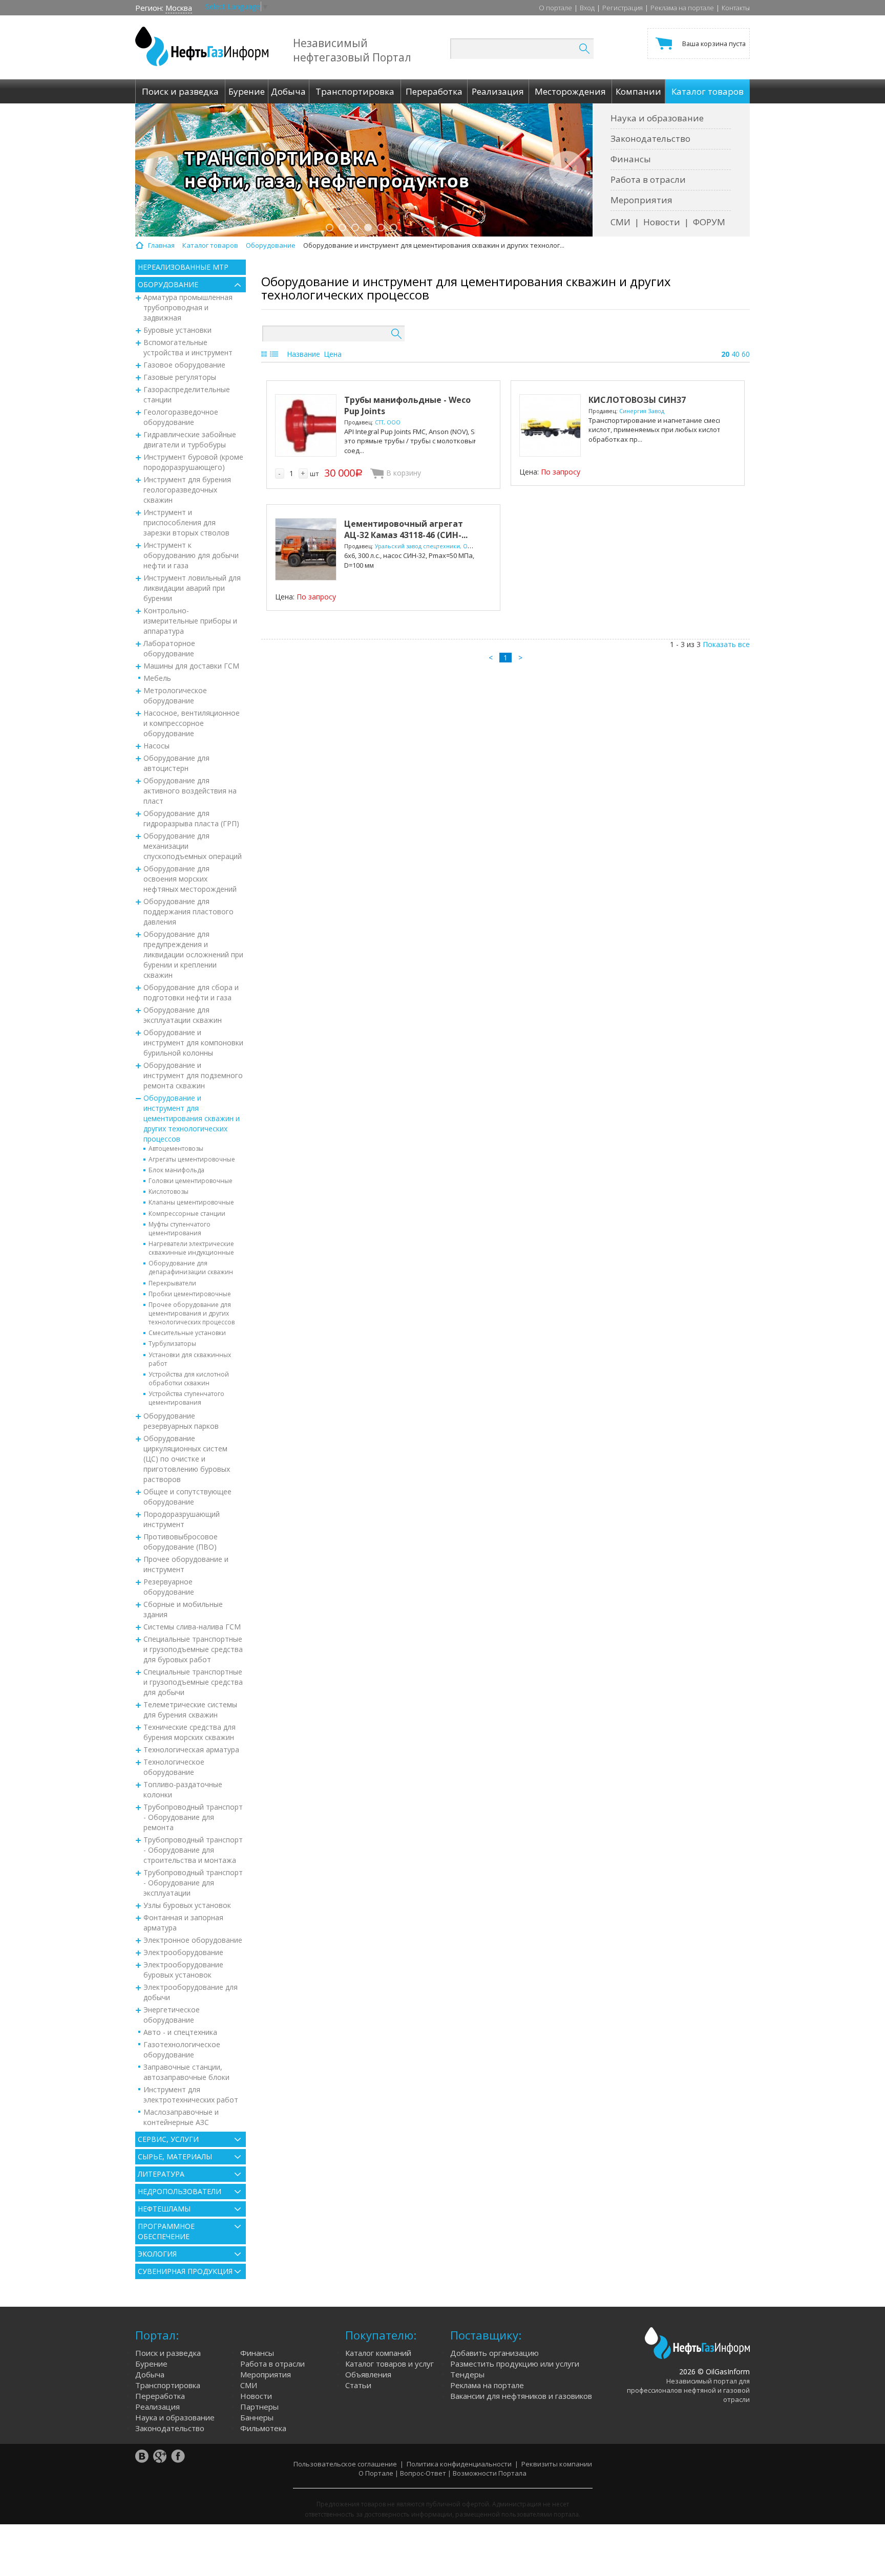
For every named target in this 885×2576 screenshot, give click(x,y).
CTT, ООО (388, 422)
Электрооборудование (183, 1952)
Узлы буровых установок (187, 1905)
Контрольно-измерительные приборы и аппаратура (190, 621)
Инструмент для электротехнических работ (191, 2095)
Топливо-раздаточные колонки (183, 1789)
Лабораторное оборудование (169, 648)
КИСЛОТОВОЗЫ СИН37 (637, 400)
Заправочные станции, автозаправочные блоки (186, 2072)
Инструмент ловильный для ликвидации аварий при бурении (192, 588)
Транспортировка (168, 2385)
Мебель (157, 678)
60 (746, 354)
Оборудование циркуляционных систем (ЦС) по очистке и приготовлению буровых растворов (187, 1459)
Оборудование (168, 284)
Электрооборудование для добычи (191, 1992)
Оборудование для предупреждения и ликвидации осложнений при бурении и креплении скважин (193, 954)
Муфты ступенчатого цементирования (180, 1229)
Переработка (160, 2396)
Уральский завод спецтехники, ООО (426, 546)
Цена (333, 354)
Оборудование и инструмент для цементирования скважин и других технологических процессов (192, 1118)
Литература (161, 2174)
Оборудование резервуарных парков (181, 1421)
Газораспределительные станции (187, 394)
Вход (587, 8)
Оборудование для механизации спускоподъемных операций (193, 846)
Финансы (631, 159)
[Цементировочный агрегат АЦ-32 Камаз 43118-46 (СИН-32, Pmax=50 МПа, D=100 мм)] (306, 549)
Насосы (156, 746)
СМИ (620, 222)
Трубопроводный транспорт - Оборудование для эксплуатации (193, 1883)
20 (725, 354)
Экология (157, 2254)
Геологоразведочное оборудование (181, 417)
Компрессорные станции (187, 1214)
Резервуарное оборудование (169, 1587)
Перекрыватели (172, 1283)
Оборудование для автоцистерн (176, 763)
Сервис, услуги (168, 2139)
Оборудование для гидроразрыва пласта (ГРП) (191, 818)
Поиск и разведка (168, 2353)
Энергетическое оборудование (172, 2015)
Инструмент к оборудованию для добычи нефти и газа (191, 555)
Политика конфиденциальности (459, 2464)
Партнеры (259, 2407)
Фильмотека (263, 2428)
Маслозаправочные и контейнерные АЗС (181, 2117)
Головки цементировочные (191, 1181)
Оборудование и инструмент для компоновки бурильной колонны (193, 1043)
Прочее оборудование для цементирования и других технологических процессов (192, 1313)
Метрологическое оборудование (175, 695)
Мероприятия (641, 200)
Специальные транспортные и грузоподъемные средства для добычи (193, 1682)
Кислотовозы (168, 1192)
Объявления (368, 2374)
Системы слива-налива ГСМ (192, 1627)
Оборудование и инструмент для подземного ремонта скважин (193, 1075)
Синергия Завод (642, 411)
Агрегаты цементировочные (192, 1159)
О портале (555, 8)
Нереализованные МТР (183, 267)
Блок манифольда (176, 1170)
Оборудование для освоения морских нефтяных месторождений (190, 879)
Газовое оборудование (184, 365)
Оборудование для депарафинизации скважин (191, 1268)
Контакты (736, 8)
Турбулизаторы (172, 1344)
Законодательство (650, 138)
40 (735, 354)
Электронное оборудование (193, 1940)
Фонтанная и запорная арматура (183, 1923)
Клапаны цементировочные (191, 1202)
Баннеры (257, 2417)
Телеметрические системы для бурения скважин (190, 1710)
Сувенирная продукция (185, 2271)
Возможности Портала (490, 2473)
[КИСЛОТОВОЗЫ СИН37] (550, 425)
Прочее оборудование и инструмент (186, 1564)
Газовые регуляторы (180, 377)
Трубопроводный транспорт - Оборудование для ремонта (193, 1817)
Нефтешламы (164, 2209)
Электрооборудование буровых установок (183, 1970)
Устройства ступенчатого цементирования (186, 1398)
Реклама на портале (682, 8)
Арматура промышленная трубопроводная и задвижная (188, 307)
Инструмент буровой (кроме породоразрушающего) (193, 462)
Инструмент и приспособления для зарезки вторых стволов (186, 522)
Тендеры (467, 2374)
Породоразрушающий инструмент (182, 1519)
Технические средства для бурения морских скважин (189, 1732)
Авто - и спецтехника (180, 2032)
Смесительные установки (187, 1333)
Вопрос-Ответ (423, 2473)
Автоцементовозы (176, 1149)
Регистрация (623, 8)
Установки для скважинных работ (190, 1359)
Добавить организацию (494, 2353)
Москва (179, 8)
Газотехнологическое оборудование (182, 2049)
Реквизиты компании (557, 2464)
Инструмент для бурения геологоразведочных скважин (187, 490)
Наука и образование (657, 118)
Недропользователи (180, 2191)
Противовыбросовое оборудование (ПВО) (181, 1542)
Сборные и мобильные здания (183, 1609)
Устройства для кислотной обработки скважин (189, 1379)
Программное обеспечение (166, 2231)
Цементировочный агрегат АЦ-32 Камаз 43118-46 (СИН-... (406, 529)
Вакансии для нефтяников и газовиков (521, 2396)
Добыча (150, 2374)
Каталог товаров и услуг (389, 2364)
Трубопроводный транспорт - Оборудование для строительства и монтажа (193, 1850)
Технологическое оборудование (174, 1767)
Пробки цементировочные (190, 1294)
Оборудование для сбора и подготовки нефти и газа (191, 992)
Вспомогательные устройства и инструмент (188, 347)
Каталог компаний (378, 2353)
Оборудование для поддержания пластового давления (188, 911)
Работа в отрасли (648, 179)
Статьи (358, 2385)
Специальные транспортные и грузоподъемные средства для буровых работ (193, 1649)
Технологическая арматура (191, 1749)
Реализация (157, 2407)
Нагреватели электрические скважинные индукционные (191, 1248)
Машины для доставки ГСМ (191, 666)
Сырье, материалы (175, 2156)
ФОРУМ (709, 222)
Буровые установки (177, 330)
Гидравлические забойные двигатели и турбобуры (190, 439)
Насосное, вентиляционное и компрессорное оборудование (192, 723)
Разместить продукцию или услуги (515, 2364)
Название (303, 354)
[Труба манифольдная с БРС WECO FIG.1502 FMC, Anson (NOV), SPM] (306, 425)
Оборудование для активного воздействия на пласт (190, 791)
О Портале (376, 2473)
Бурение (151, 2364)
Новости (662, 222)
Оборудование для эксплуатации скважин (183, 1015)
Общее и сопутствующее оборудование (187, 1497)
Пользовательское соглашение (345, 2464)
